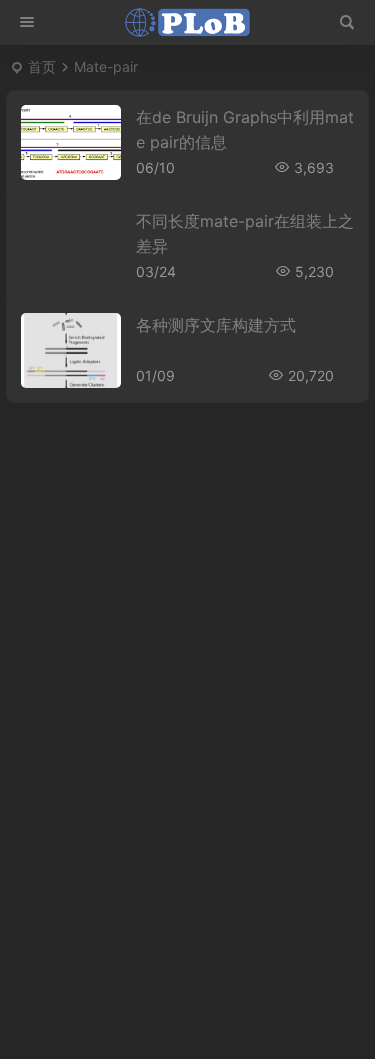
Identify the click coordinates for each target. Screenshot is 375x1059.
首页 (42, 66)
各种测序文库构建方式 (216, 325)
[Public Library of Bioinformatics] (188, 23)
